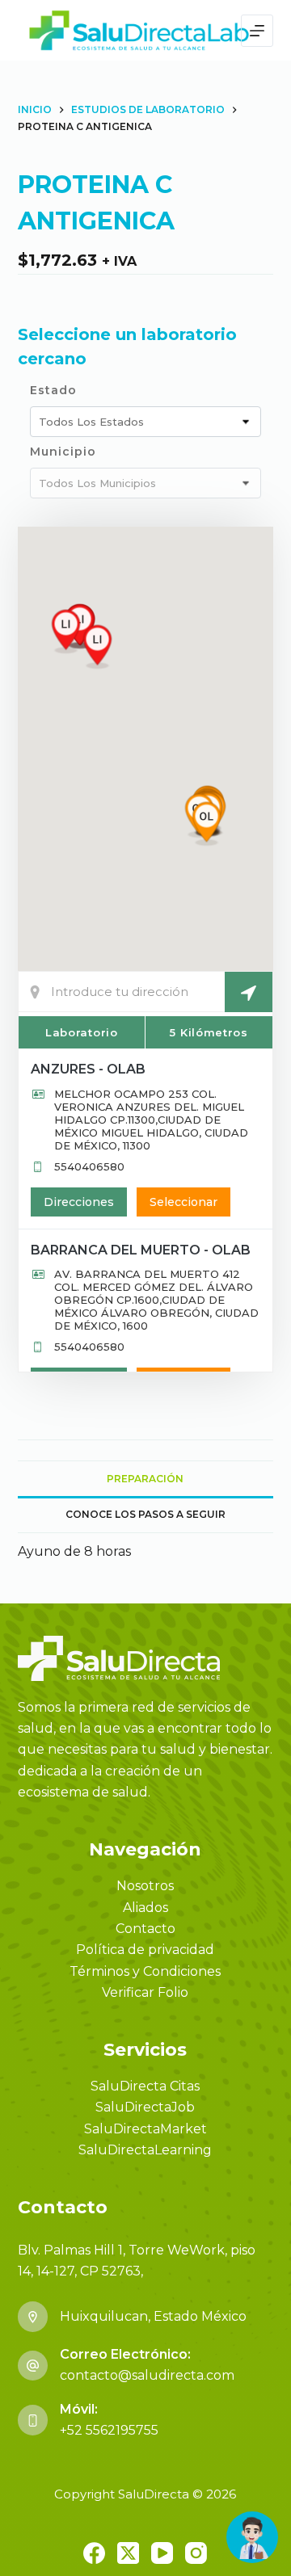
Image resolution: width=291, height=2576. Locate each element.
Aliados (145, 1908)
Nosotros (145, 1886)
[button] (207, 824)
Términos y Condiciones (145, 1971)
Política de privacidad (145, 1950)
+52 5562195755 (109, 2430)
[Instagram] (196, 2553)
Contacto (145, 1929)
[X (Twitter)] (128, 2553)
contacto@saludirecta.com (147, 2375)
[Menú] (257, 31)
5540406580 (89, 1166)
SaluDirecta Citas (145, 2086)
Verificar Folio (145, 1992)
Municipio (63, 452)
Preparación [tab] (145, 1479)
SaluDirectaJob (145, 2107)
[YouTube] (162, 2553)
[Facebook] (94, 2553)
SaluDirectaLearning (145, 2150)
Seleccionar (183, 1202)
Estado (53, 390)
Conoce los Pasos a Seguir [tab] (145, 1514)
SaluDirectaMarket (145, 2129)
